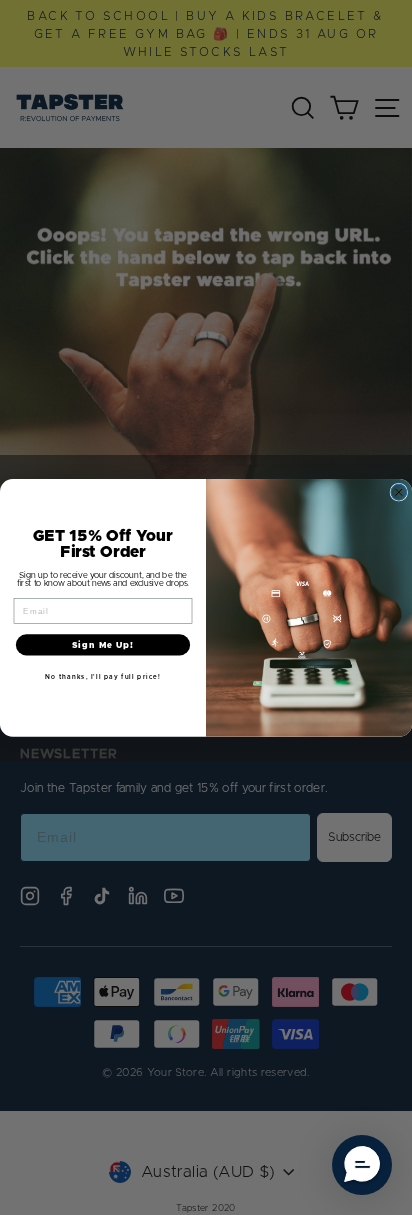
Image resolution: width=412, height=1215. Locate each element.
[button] (362, 1165)
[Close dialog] (399, 492)
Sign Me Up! (103, 644)
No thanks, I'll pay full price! (102, 676)
